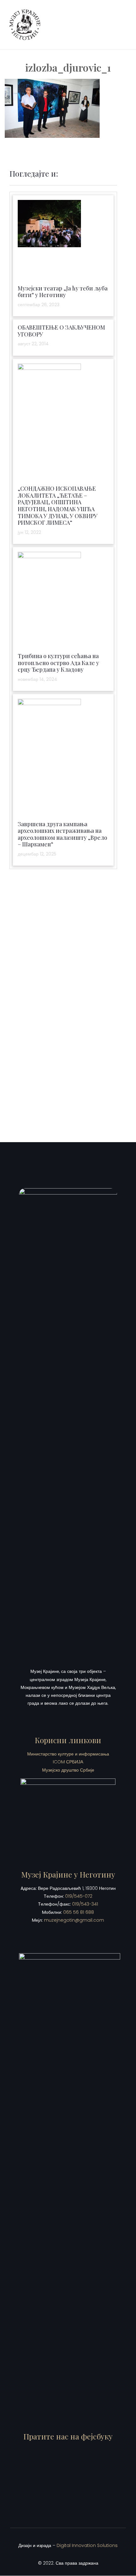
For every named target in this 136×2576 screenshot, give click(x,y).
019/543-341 (85, 1904)
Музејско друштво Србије (68, 1770)
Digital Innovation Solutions (87, 2545)
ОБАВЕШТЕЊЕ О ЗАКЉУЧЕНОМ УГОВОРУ (61, 331)
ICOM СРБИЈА (68, 1762)
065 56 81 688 (79, 1912)
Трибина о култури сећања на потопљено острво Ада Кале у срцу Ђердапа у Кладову (58, 663)
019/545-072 (79, 1896)
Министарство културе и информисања (68, 1754)
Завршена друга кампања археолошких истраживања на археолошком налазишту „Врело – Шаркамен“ (62, 834)
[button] (122, 25)
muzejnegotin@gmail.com (74, 1920)
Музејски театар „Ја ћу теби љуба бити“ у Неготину (63, 292)
